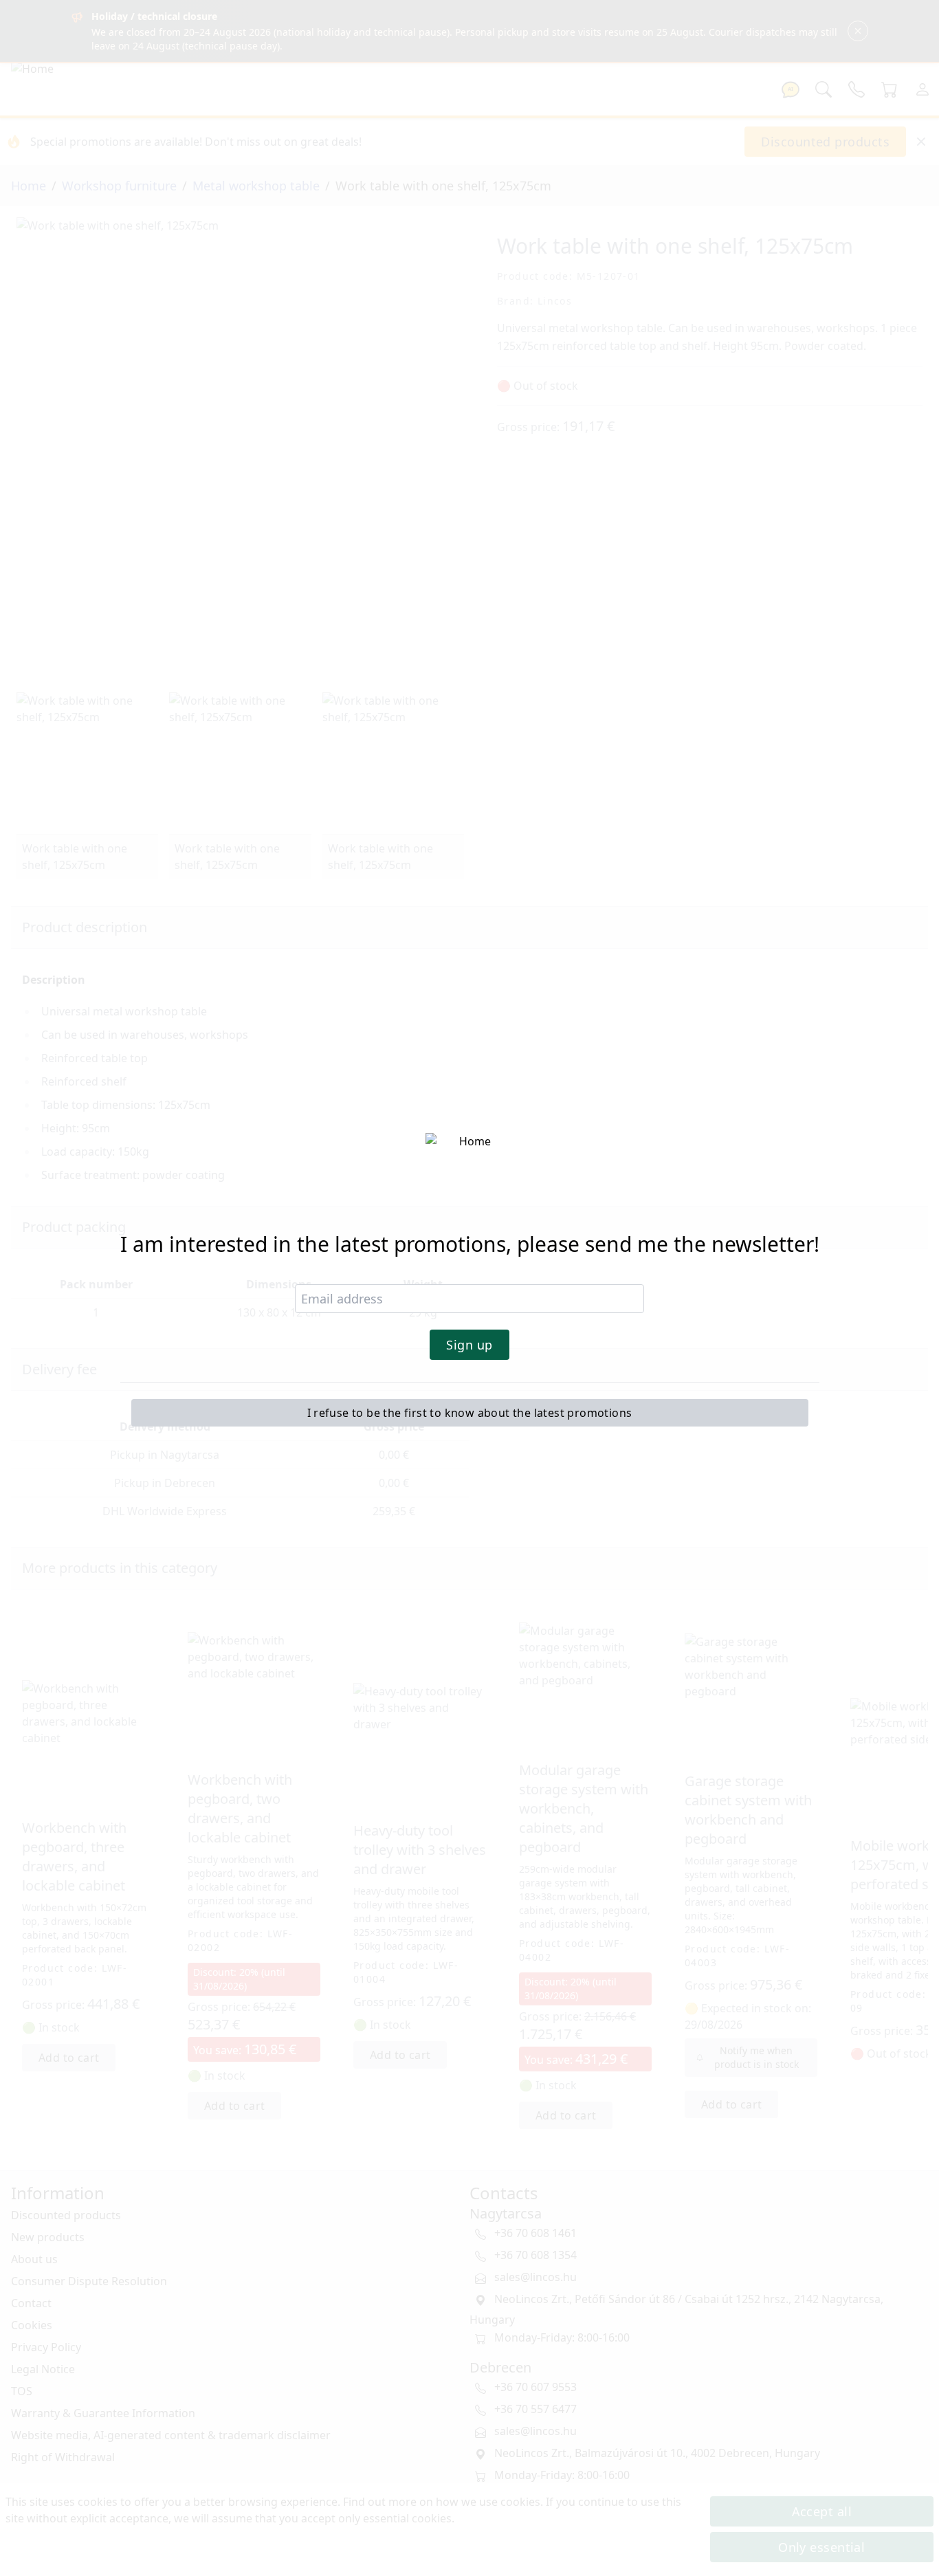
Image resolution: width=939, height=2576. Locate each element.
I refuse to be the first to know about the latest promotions (470, 1413)
